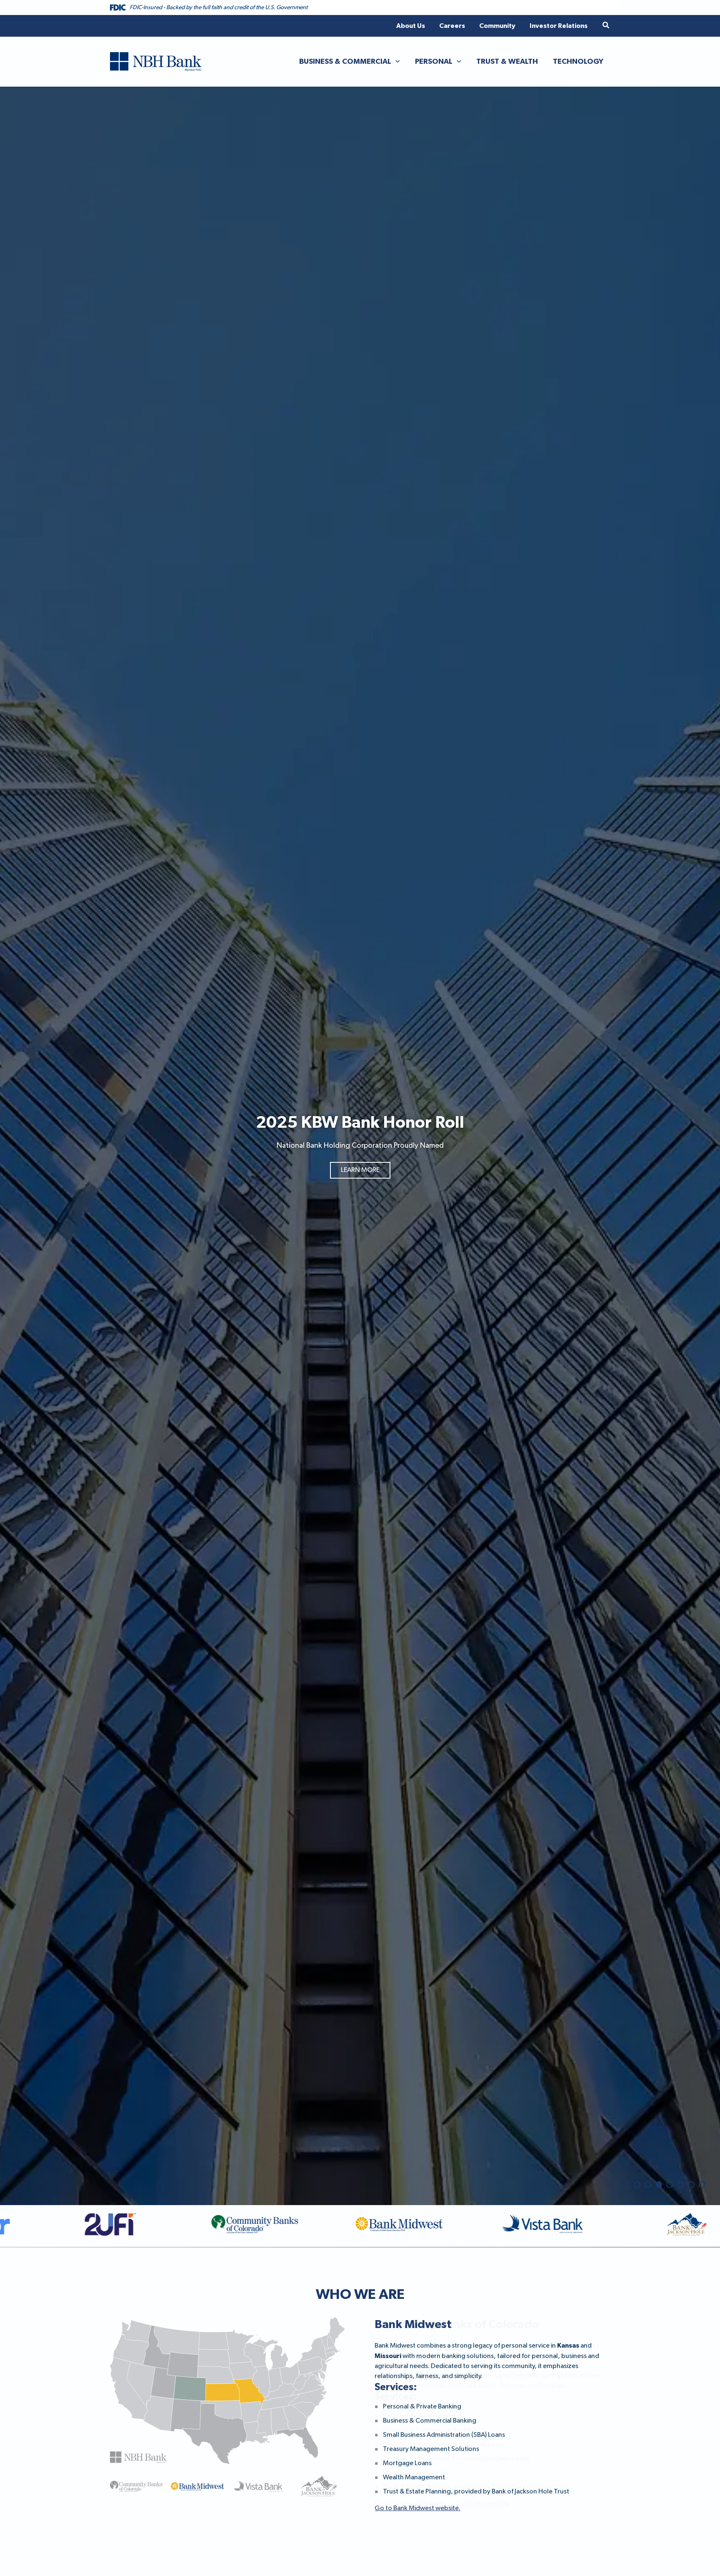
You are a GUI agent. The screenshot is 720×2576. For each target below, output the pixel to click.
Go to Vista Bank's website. (414, 2543)
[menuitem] (411, 26)
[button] (606, 26)
